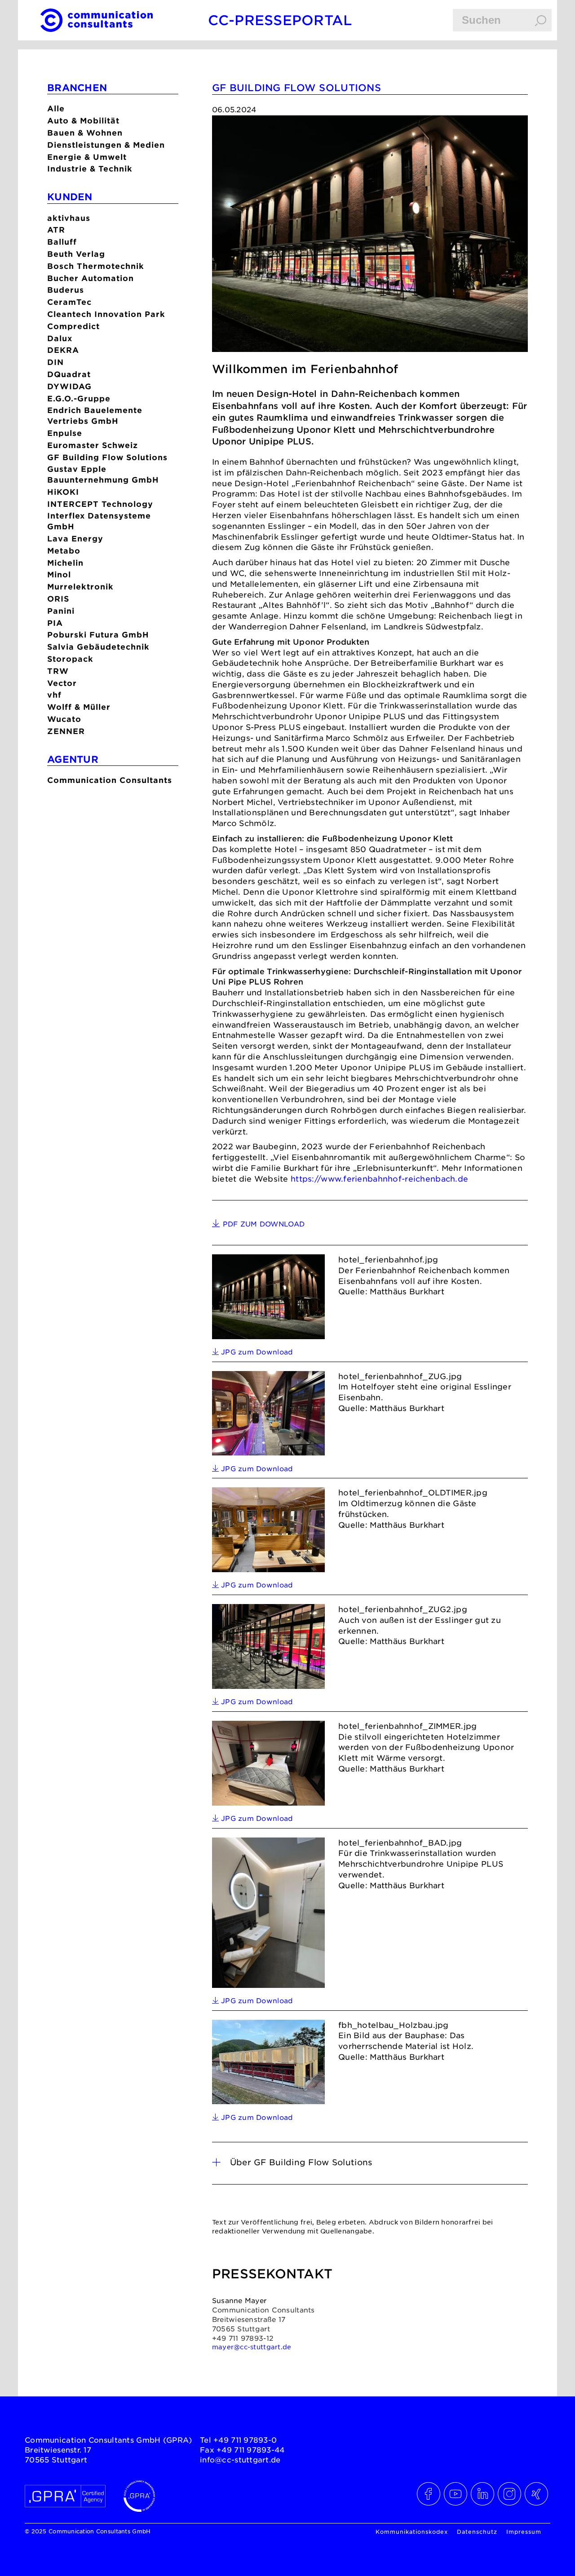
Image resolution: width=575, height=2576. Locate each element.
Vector (62, 683)
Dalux (60, 338)
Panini (61, 611)
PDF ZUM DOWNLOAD (264, 1224)
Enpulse (65, 433)
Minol (59, 574)
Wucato (64, 719)
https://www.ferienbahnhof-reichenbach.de (379, 1178)
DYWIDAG (69, 386)
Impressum (524, 2532)
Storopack (70, 659)
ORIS (58, 599)
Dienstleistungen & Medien (106, 145)
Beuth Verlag (76, 254)
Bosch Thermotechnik (96, 266)
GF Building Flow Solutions (107, 457)
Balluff (62, 242)
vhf (54, 695)
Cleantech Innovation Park (106, 314)
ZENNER (66, 731)
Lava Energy (75, 538)
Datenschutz (477, 2532)
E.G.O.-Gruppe (79, 398)
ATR (56, 230)
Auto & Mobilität (83, 121)
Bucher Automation (91, 278)
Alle (56, 108)
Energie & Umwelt (87, 157)
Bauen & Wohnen (85, 133)
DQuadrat (69, 374)
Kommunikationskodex (412, 2532)
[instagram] (510, 2494)
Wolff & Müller (79, 707)
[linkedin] (483, 2494)
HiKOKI (63, 492)
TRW (58, 671)
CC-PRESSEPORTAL (280, 20)
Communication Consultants (110, 780)
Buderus (66, 290)
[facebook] (429, 2494)
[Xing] (537, 2494)
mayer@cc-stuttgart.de (252, 2347)
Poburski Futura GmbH (98, 635)
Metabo (64, 551)
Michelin (65, 563)
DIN (55, 362)
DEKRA (63, 350)
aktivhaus (69, 218)
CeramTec (69, 302)
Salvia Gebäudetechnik (98, 647)
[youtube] (456, 2494)
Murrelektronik (80, 587)
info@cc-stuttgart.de (240, 2459)
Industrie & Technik (90, 169)
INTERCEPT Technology (100, 504)
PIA (55, 623)
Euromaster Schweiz (93, 445)
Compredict (73, 326)
